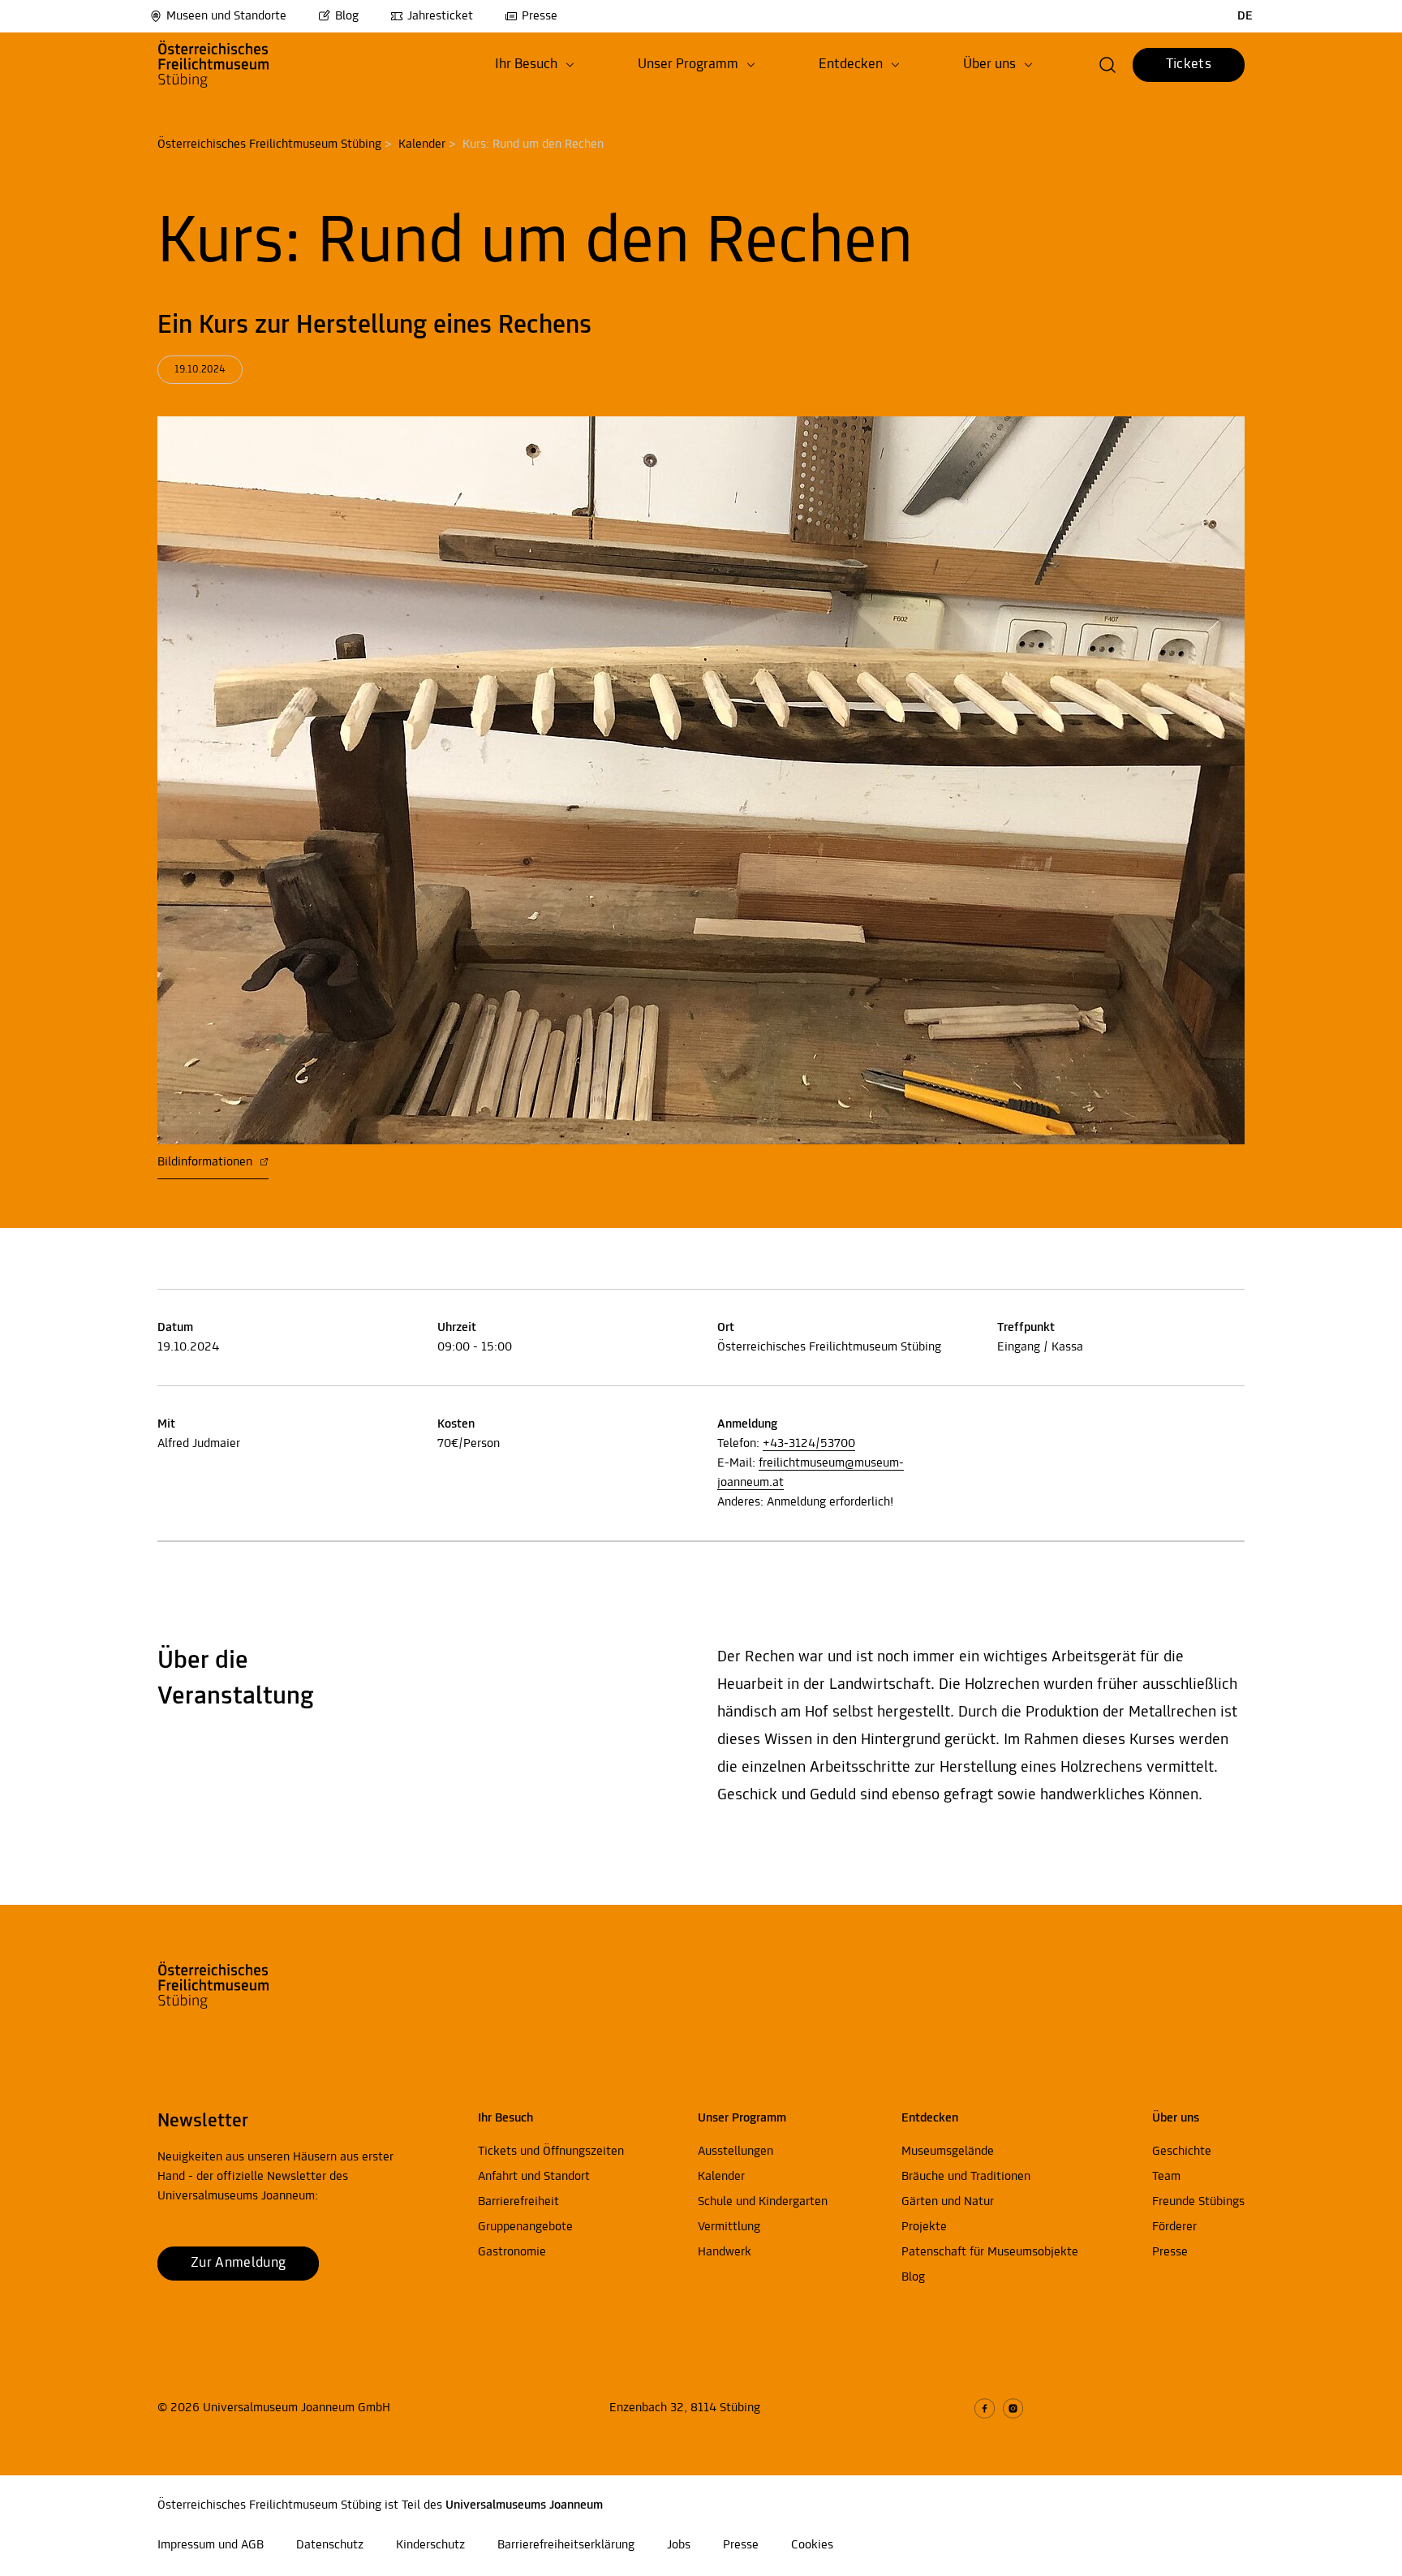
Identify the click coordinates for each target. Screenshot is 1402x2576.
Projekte (924, 2227)
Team (1166, 2177)
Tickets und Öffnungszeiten (551, 2152)
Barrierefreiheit (518, 2202)
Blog (347, 16)
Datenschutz (330, 2545)
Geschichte (1182, 2152)
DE (1245, 16)
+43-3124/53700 (809, 1444)
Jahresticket (440, 16)
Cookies (812, 2545)
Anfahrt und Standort (534, 2177)
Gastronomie (512, 2252)
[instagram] (1013, 2408)
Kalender (422, 144)
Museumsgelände (948, 2152)
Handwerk (725, 2252)
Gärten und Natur (948, 2202)
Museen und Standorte (226, 16)
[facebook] (985, 2408)
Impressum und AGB (211, 2545)
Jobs (679, 2545)
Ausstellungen (735, 2152)
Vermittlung (729, 2227)
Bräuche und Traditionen (966, 2177)
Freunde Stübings (1198, 2202)
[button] (535, 65)
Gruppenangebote (525, 2227)
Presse (540, 16)
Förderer (1174, 2227)
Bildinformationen (206, 1162)
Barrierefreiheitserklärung (566, 2545)
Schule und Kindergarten (763, 2202)
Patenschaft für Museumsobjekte (990, 2252)
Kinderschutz (430, 2545)
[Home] (241, 65)
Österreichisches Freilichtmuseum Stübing (269, 144)
